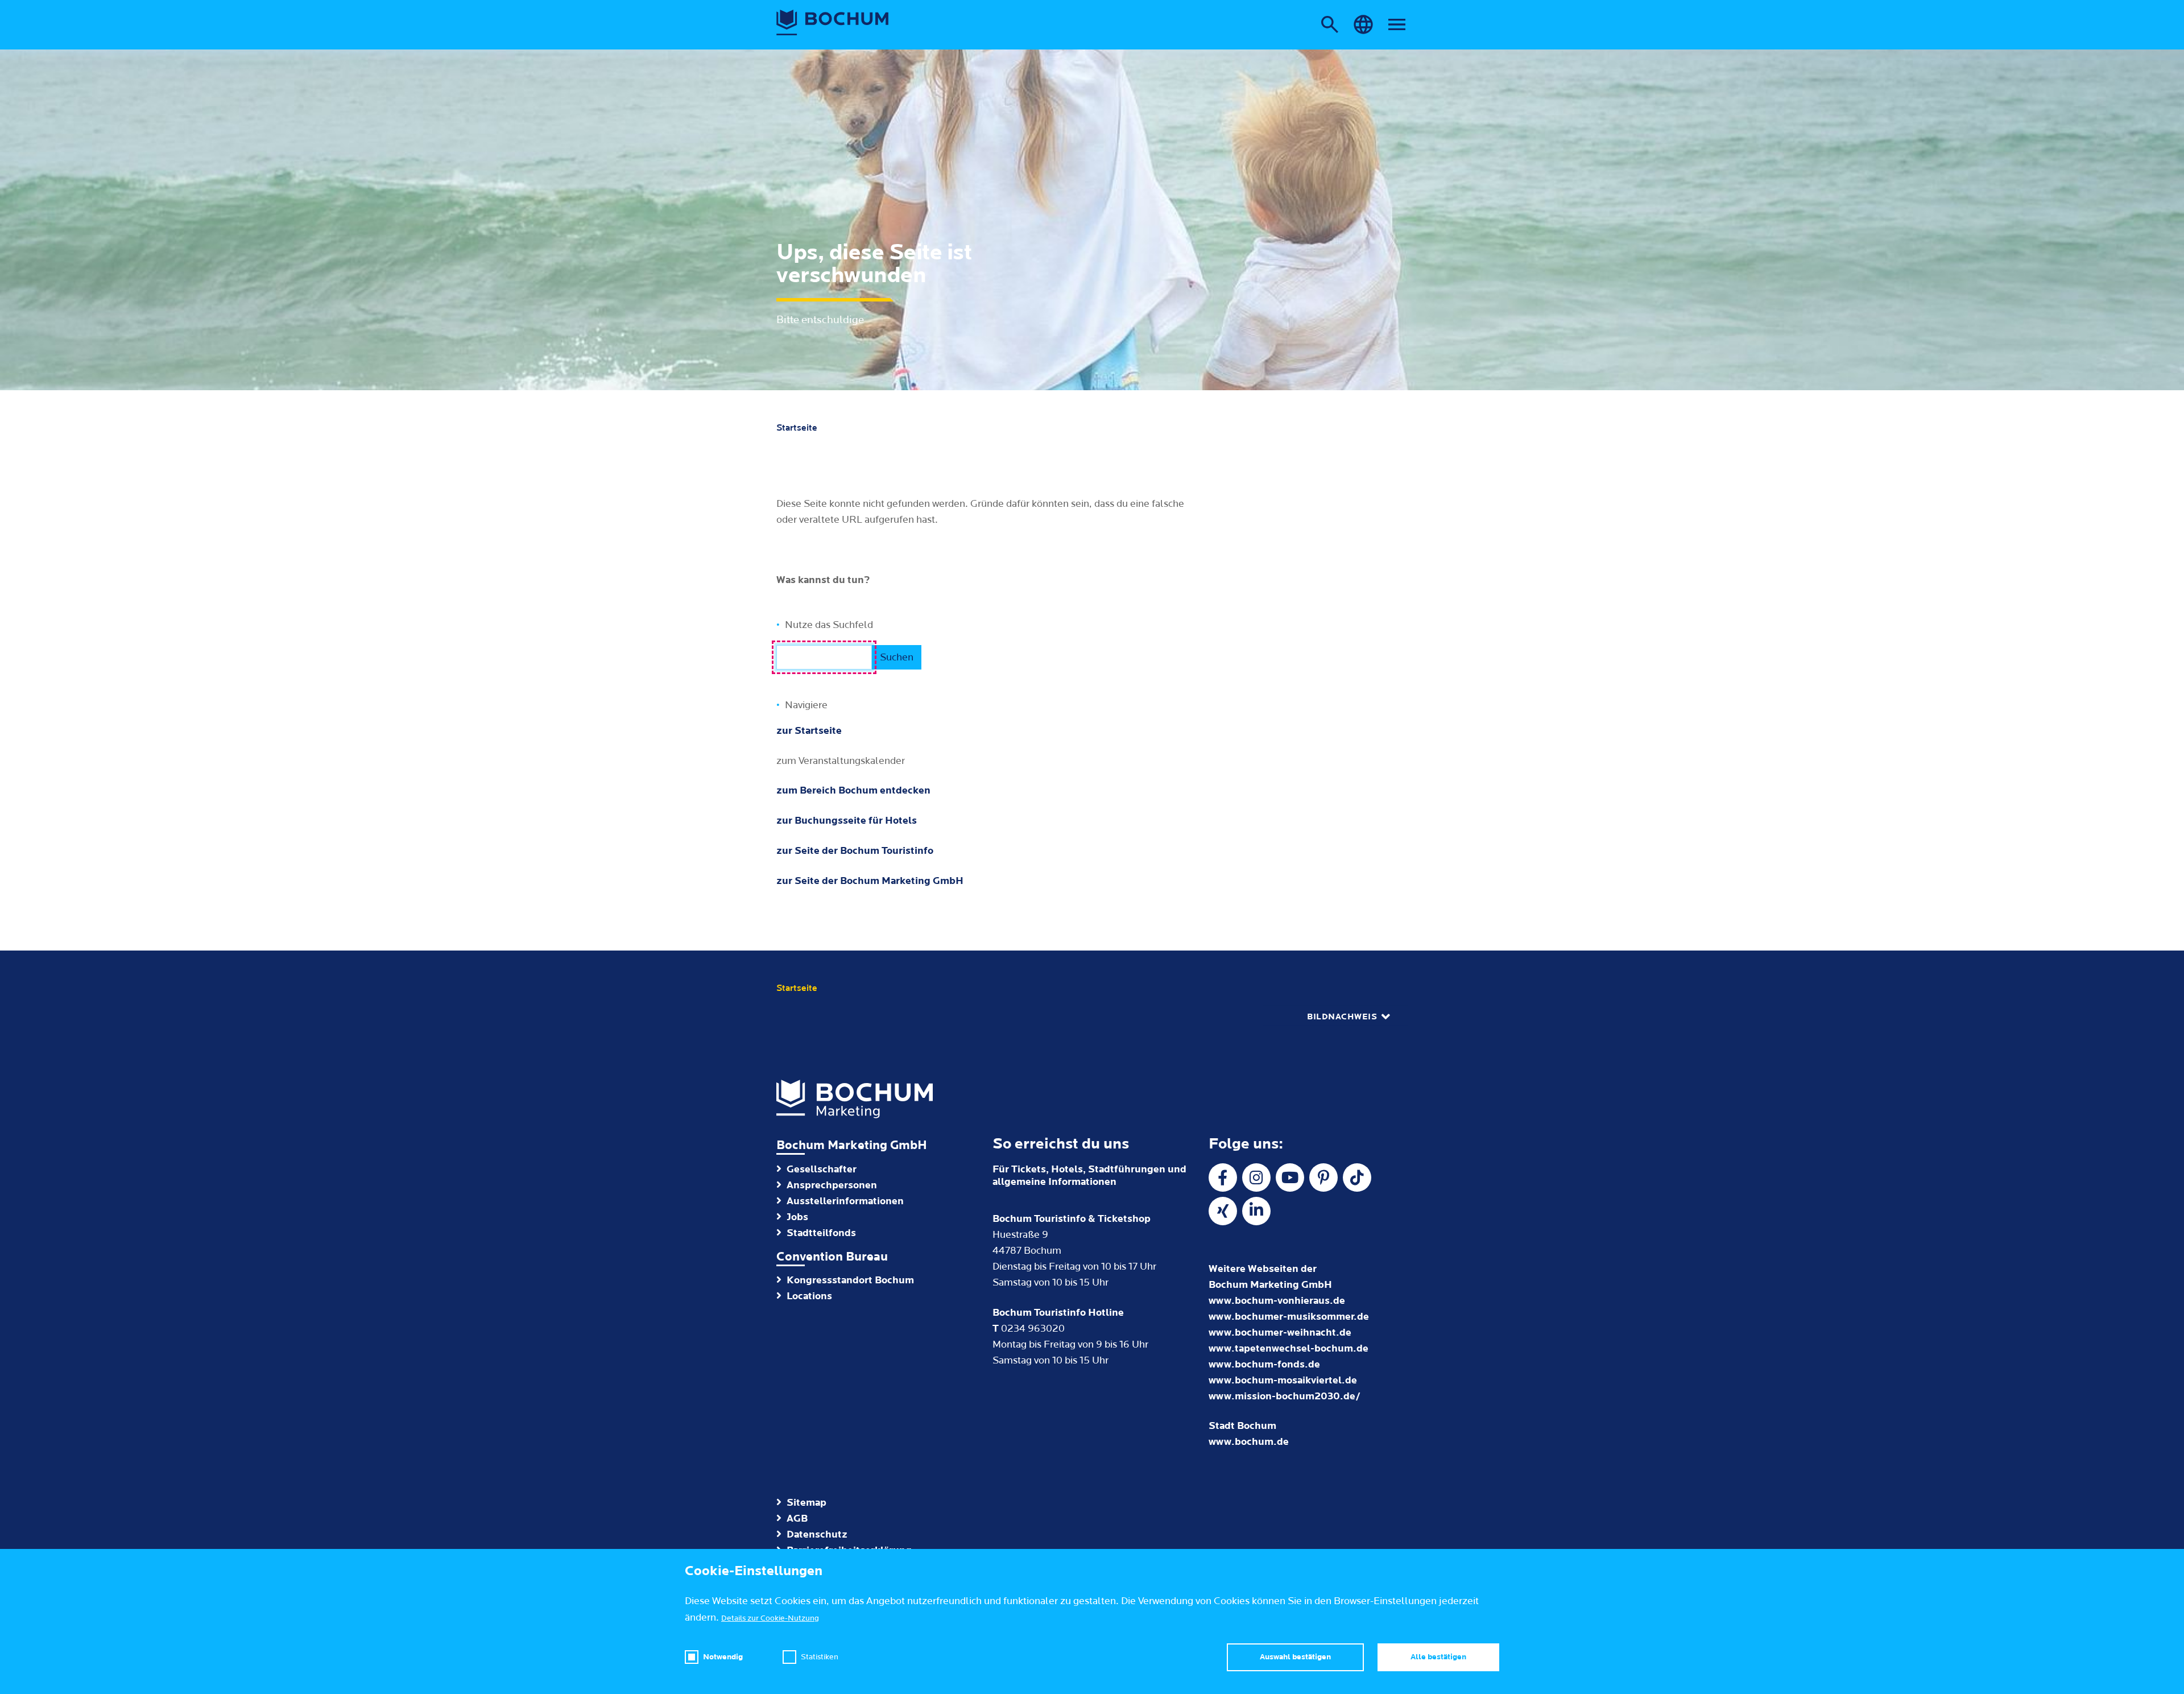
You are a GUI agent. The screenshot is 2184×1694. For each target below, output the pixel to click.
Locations (809, 1296)
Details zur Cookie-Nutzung (770, 1618)
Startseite (797, 428)
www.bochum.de (1249, 1442)
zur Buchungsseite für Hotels (847, 821)
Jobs (797, 1217)
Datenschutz (817, 1534)
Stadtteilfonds (821, 1233)
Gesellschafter (822, 1169)
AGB (797, 1519)
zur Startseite (809, 731)
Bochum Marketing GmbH (852, 1145)
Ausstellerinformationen (845, 1201)
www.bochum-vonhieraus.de (1277, 1301)
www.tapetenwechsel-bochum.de (1289, 1348)
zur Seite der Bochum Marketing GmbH (870, 881)
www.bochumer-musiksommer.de (1289, 1317)
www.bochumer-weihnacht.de (1280, 1333)
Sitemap (806, 1503)
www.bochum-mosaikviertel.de (1283, 1380)
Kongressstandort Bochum (850, 1280)
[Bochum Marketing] (833, 23)
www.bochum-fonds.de (1264, 1364)
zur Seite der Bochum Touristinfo (855, 851)
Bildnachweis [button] (1342, 1017)
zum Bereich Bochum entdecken (853, 790)
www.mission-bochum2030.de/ (1285, 1396)
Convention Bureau (832, 1257)
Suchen (897, 657)
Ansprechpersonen (832, 1185)
